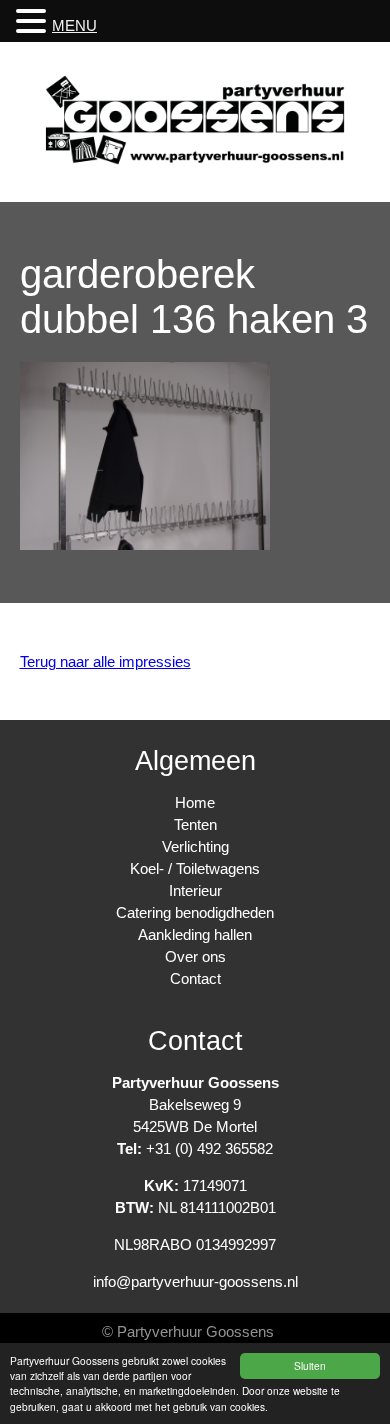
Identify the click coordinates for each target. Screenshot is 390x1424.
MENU (74, 25)
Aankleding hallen (195, 934)
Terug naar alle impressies (105, 661)
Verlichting (195, 846)
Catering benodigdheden (195, 912)
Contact (195, 978)
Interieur (195, 890)
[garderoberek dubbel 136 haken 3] (145, 544)
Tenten (195, 824)
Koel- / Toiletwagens (195, 868)
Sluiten (310, 1365)
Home (195, 802)
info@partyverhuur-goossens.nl (195, 1281)
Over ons (195, 956)
